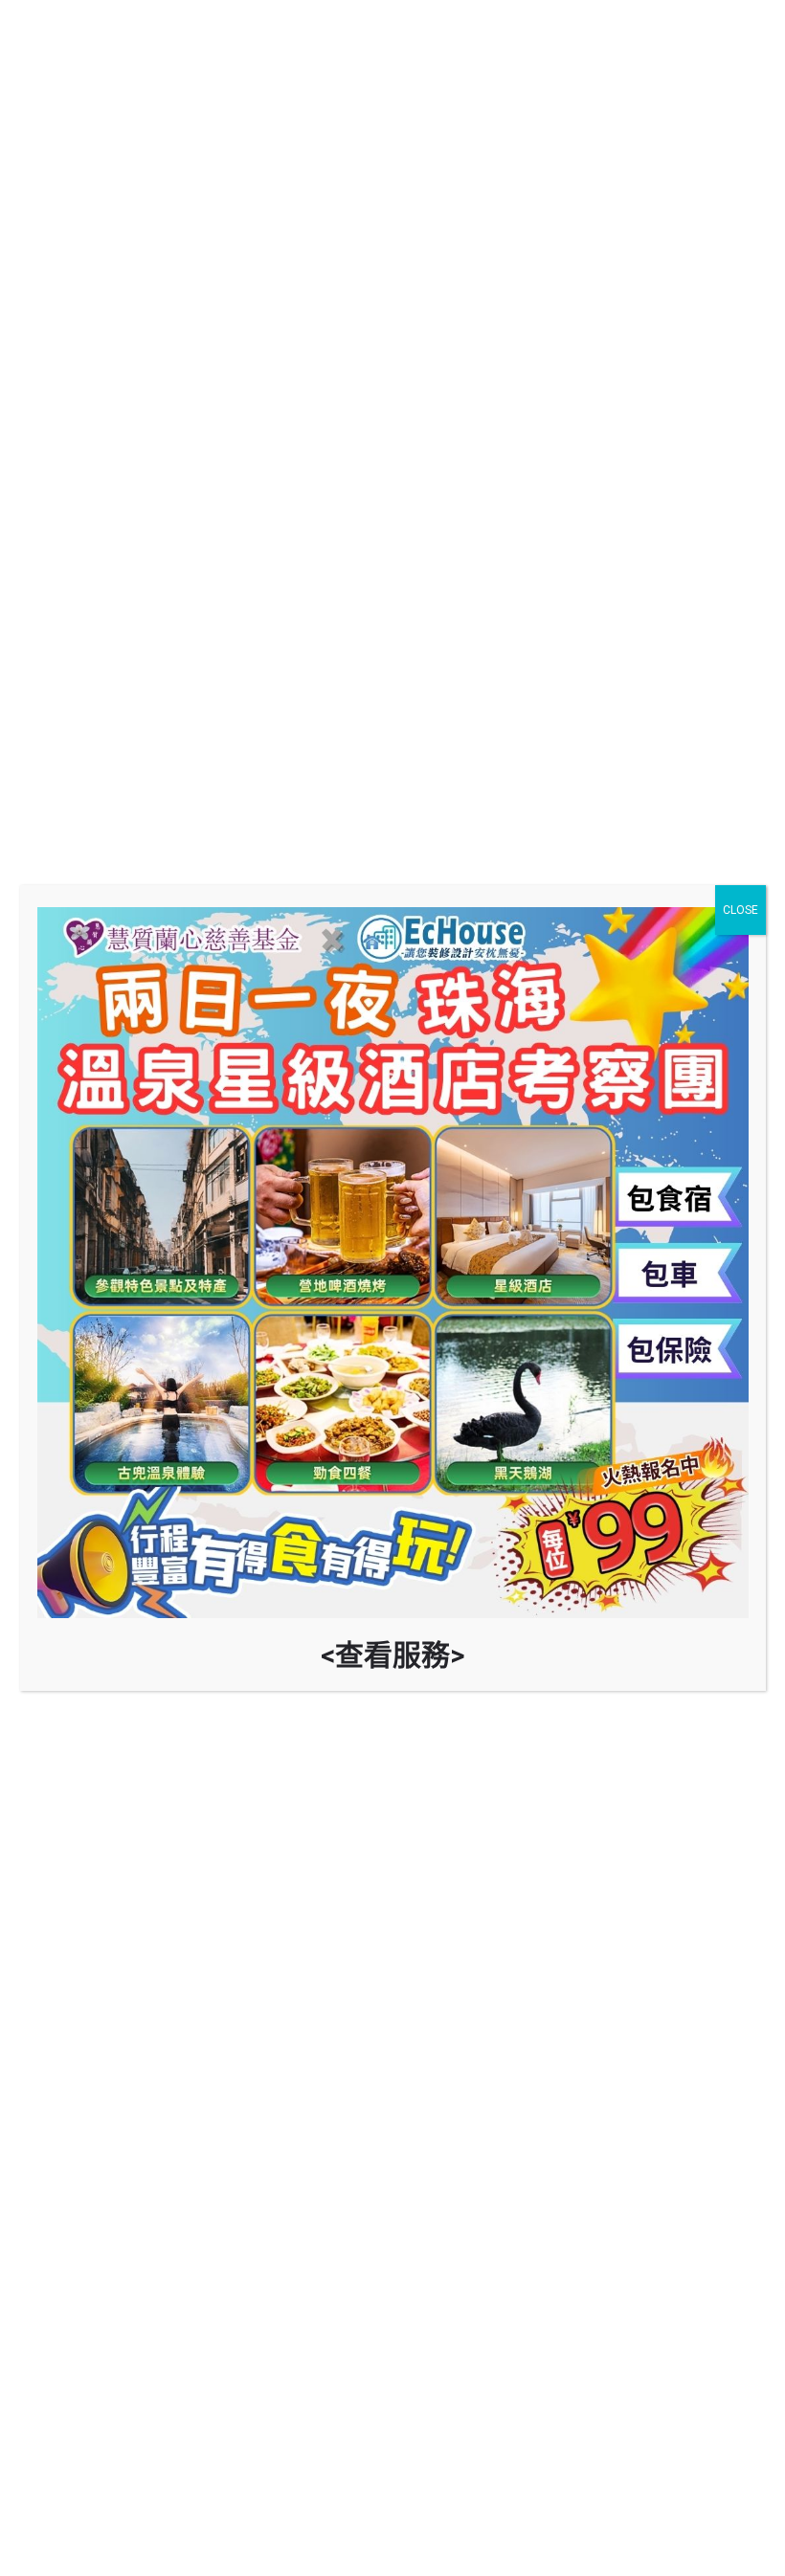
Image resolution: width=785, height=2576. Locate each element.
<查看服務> (393, 1655)
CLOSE (740, 910)
